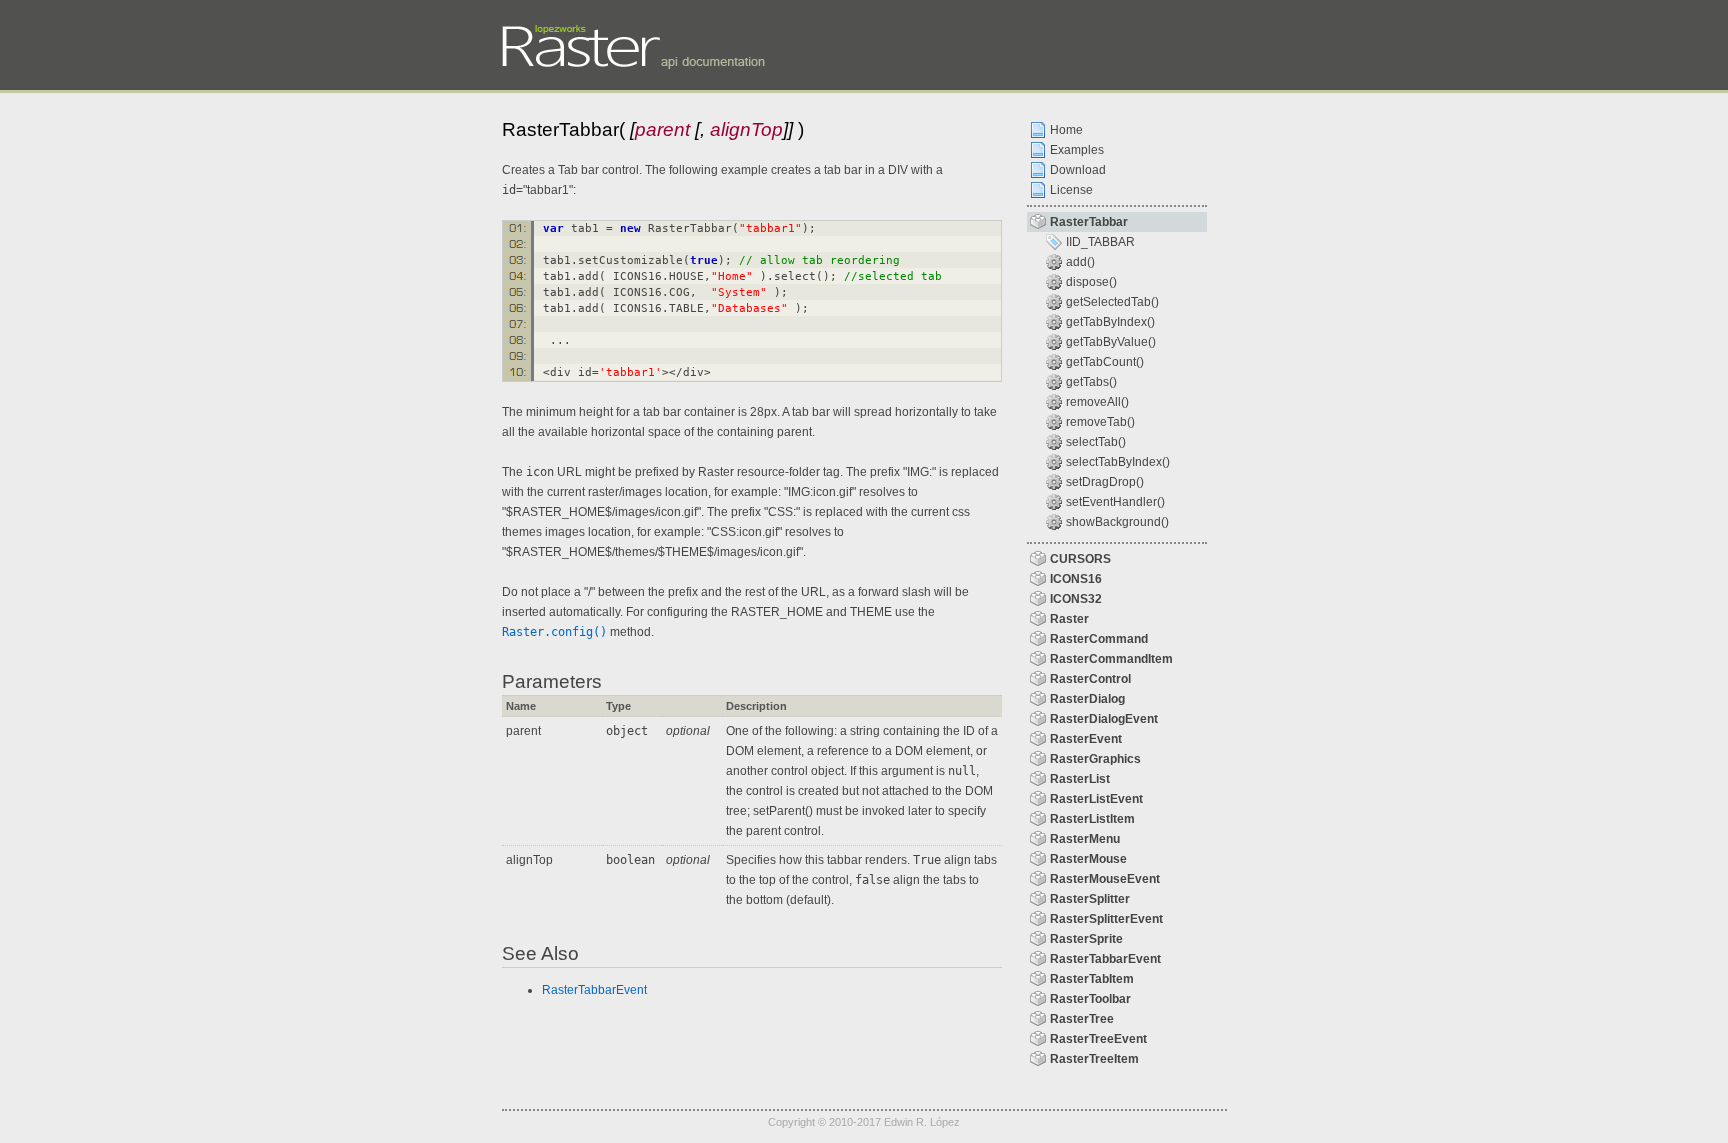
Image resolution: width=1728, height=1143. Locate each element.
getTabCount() (1105, 362)
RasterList (1080, 779)
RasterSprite (1086, 939)
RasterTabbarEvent (594, 990)
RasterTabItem (1092, 979)
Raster (1069, 619)
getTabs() (1091, 382)
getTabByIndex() (1110, 322)
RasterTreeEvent (1098, 1039)
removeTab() (1100, 422)
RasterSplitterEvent (1106, 919)
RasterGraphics (1095, 759)
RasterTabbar (1089, 222)
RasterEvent (1086, 739)
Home (1066, 130)
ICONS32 (1076, 599)
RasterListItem (1092, 819)
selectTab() (1096, 442)
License (1071, 190)
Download (1078, 170)
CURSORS (1080, 559)
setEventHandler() (1115, 502)
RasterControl (1090, 679)
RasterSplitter (1090, 899)
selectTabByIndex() (1118, 462)
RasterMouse (1088, 859)
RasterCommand (1099, 639)
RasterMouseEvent (1105, 879)
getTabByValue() (1111, 342)
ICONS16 (1076, 579)
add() (1080, 262)
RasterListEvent (1096, 799)
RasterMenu (1085, 839)
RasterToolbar (1090, 999)
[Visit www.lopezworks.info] (562, 28)
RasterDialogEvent (1104, 719)
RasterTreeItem (1094, 1059)
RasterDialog (1087, 699)
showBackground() (1117, 522)
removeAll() (1097, 402)
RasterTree (1082, 1019)
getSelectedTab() (1112, 302)
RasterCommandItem (1111, 659)
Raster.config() (554, 632)
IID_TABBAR (1100, 242)
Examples (1077, 150)
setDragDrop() (1105, 482)
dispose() (1091, 282)
